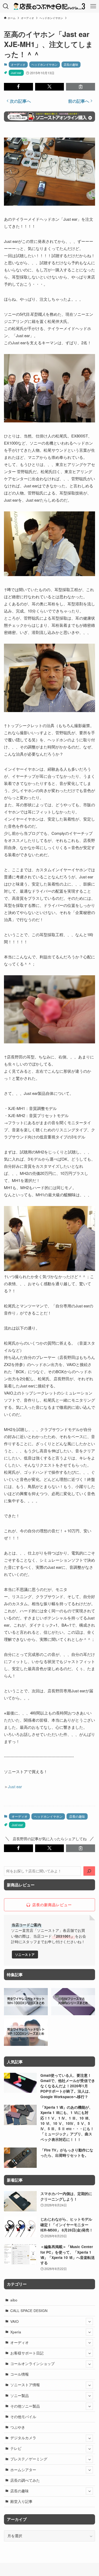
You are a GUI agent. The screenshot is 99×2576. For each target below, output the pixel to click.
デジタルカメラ (23, 2438)
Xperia (16, 2332)
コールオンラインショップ (32, 2364)
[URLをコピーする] (81, 87)
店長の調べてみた (25, 2480)
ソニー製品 (20, 2396)
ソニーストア (25, 1955)
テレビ (16, 2448)
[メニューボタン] (93, 6)
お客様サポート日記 (27, 2353)
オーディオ (18, 64)
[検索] (89, 1871)
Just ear (16, 73)
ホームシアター (23, 2470)
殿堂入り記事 (21, 2501)
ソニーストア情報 (25, 2385)
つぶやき (18, 2427)
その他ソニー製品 (25, 2406)
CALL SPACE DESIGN (29, 2311)
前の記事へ (79, 101)
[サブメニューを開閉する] (89, 2321)
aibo (14, 2300)
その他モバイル (23, 2417)
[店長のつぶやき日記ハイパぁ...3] (49, 6)
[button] (18, 87)
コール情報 (20, 2374)
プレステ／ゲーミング (29, 2459)
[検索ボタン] (6, 6)
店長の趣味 (71, 64)
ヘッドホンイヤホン (44, 64)
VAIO (15, 2321)
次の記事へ (20, 101)
